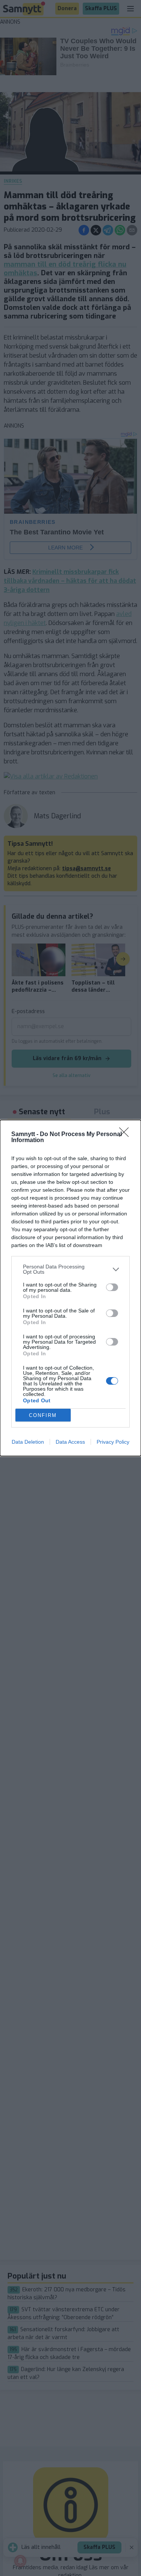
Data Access (70, 1442)
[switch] (112, 1287)
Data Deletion (28, 1442)
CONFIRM (43, 1415)
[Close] (126, 1135)
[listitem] (70, 1269)
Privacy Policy (113, 1442)
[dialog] (70, 1288)
